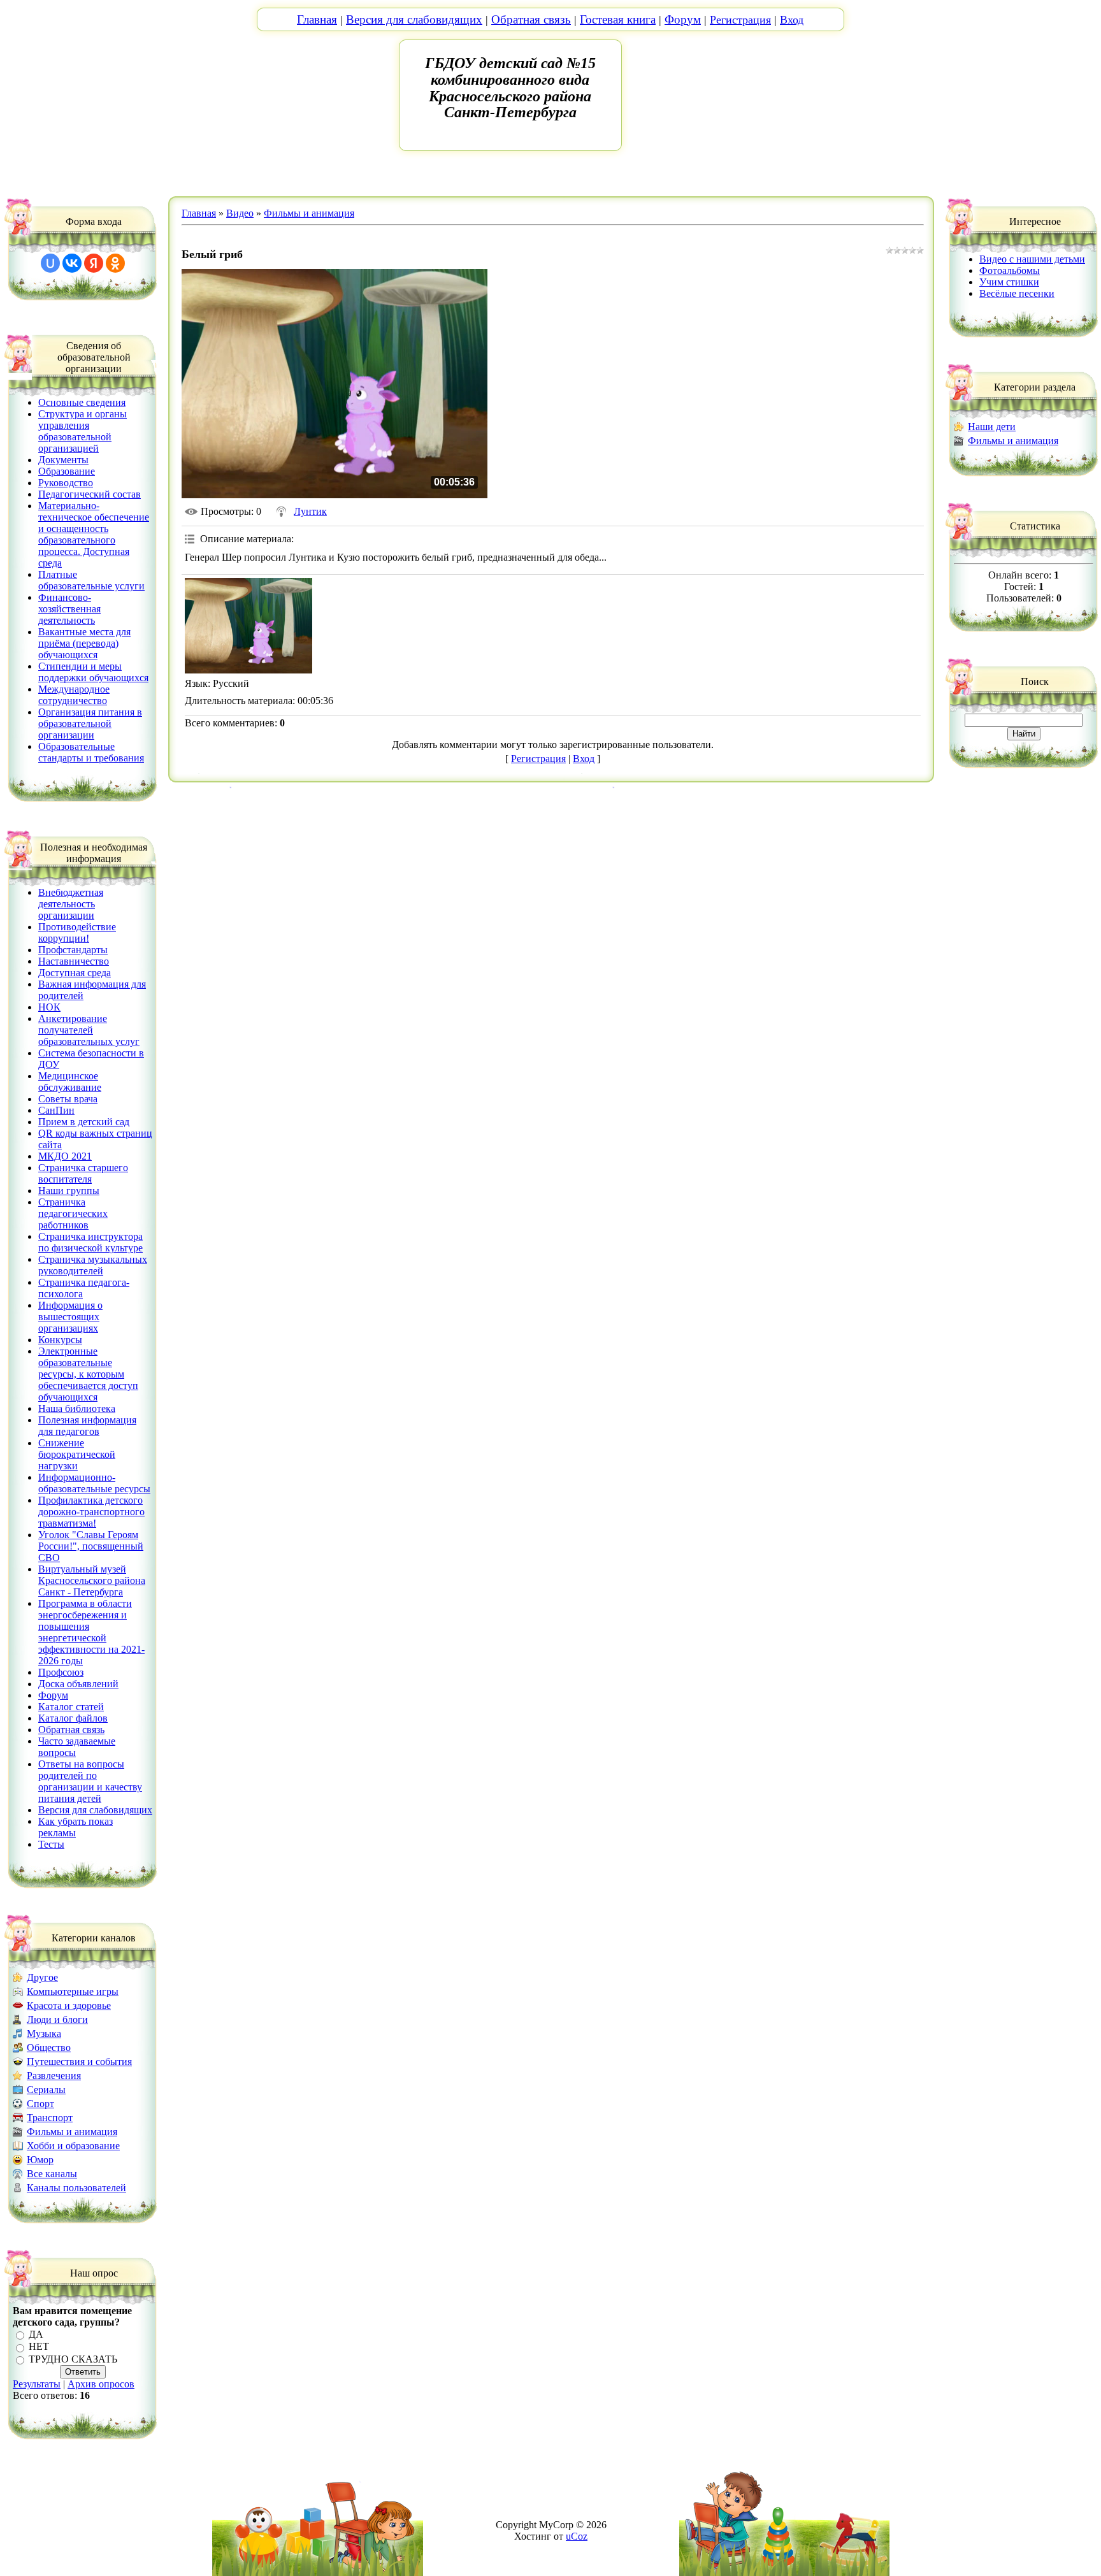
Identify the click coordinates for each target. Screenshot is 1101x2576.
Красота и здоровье (69, 2005)
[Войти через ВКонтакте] (72, 263)
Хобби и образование (73, 2146)
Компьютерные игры (73, 1991)
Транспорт (50, 2118)
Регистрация (740, 20)
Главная (317, 19)
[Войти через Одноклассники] (115, 263)
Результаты (37, 2384)
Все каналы (52, 2174)
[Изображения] (248, 626)
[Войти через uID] (50, 263)
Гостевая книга (618, 19)
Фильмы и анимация (72, 2132)
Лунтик (310, 511)
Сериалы (46, 2090)
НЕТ (39, 2347)
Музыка (44, 2033)
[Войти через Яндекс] (94, 263)
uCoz (577, 2536)
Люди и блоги (57, 2019)
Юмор (40, 2160)
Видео (240, 213)
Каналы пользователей (76, 2188)
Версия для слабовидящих (414, 19)
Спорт (40, 2104)
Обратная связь (531, 19)
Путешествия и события (79, 2062)
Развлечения (54, 2076)
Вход (792, 20)
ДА (36, 2334)
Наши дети (992, 427)
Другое (42, 1977)
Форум (683, 19)
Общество (49, 2047)
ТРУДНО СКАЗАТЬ (73, 2359)
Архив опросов (101, 2384)
